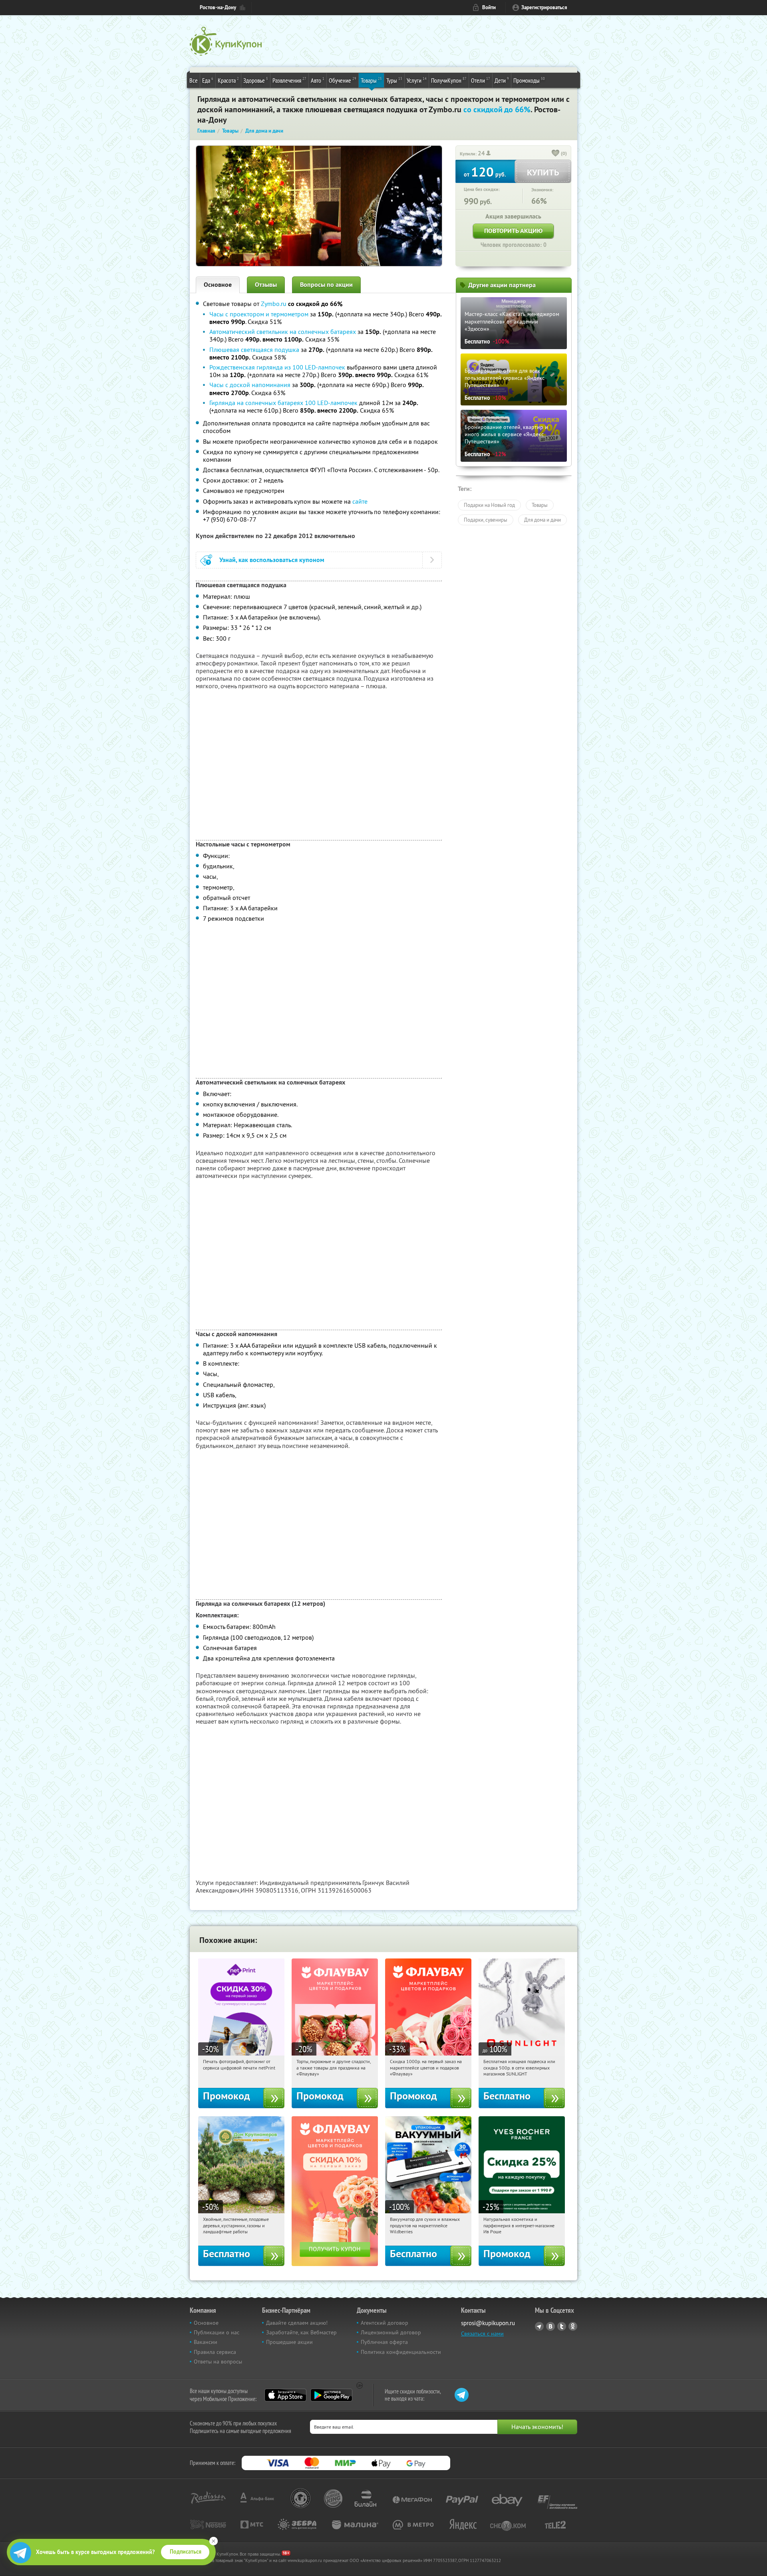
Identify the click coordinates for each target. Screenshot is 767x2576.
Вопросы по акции (326, 285)
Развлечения (289, 80)
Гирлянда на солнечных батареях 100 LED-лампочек (283, 403)
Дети (502, 80)
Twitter (562, 2326)
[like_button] (556, 154)
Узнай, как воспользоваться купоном (272, 560)
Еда (208, 80)
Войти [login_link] (489, 7)
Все (194, 80)
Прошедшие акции (289, 2342)
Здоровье (256, 80)
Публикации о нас (217, 2332)
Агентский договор (384, 2323)
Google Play (331, 2395)
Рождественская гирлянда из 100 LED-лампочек (278, 367)
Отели (481, 80)
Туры (394, 80)
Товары (371, 80)
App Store (285, 2395)
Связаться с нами (482, 2334)
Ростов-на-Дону (218, 7)
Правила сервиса (215, 2352)
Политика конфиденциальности (401, 2352)
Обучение (343, 80)
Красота (228, 80)
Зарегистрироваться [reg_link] (544, 7)
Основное (218, 285)
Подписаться (186, 2552)
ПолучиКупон (449, 80)
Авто (318, 80)
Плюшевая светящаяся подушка (254, 350)
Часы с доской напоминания (250, 385)
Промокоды (529, 80)
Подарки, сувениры (486, 520)
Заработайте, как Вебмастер (301, 2332)
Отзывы (266, 285)
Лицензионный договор (391, 2332)
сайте (360, 501)
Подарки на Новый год (489, 505)
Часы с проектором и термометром (259, 314)
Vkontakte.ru (550, 2326)
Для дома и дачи (542, 520)
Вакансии (206, 2342)
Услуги (417, 80)
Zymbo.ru (274, 304)
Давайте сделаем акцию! (297, 2323)
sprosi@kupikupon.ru (488, 2323)
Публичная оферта (384, 2342)
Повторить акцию (513, 231)
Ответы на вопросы (218, 2361)
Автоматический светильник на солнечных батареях (283, 332)
